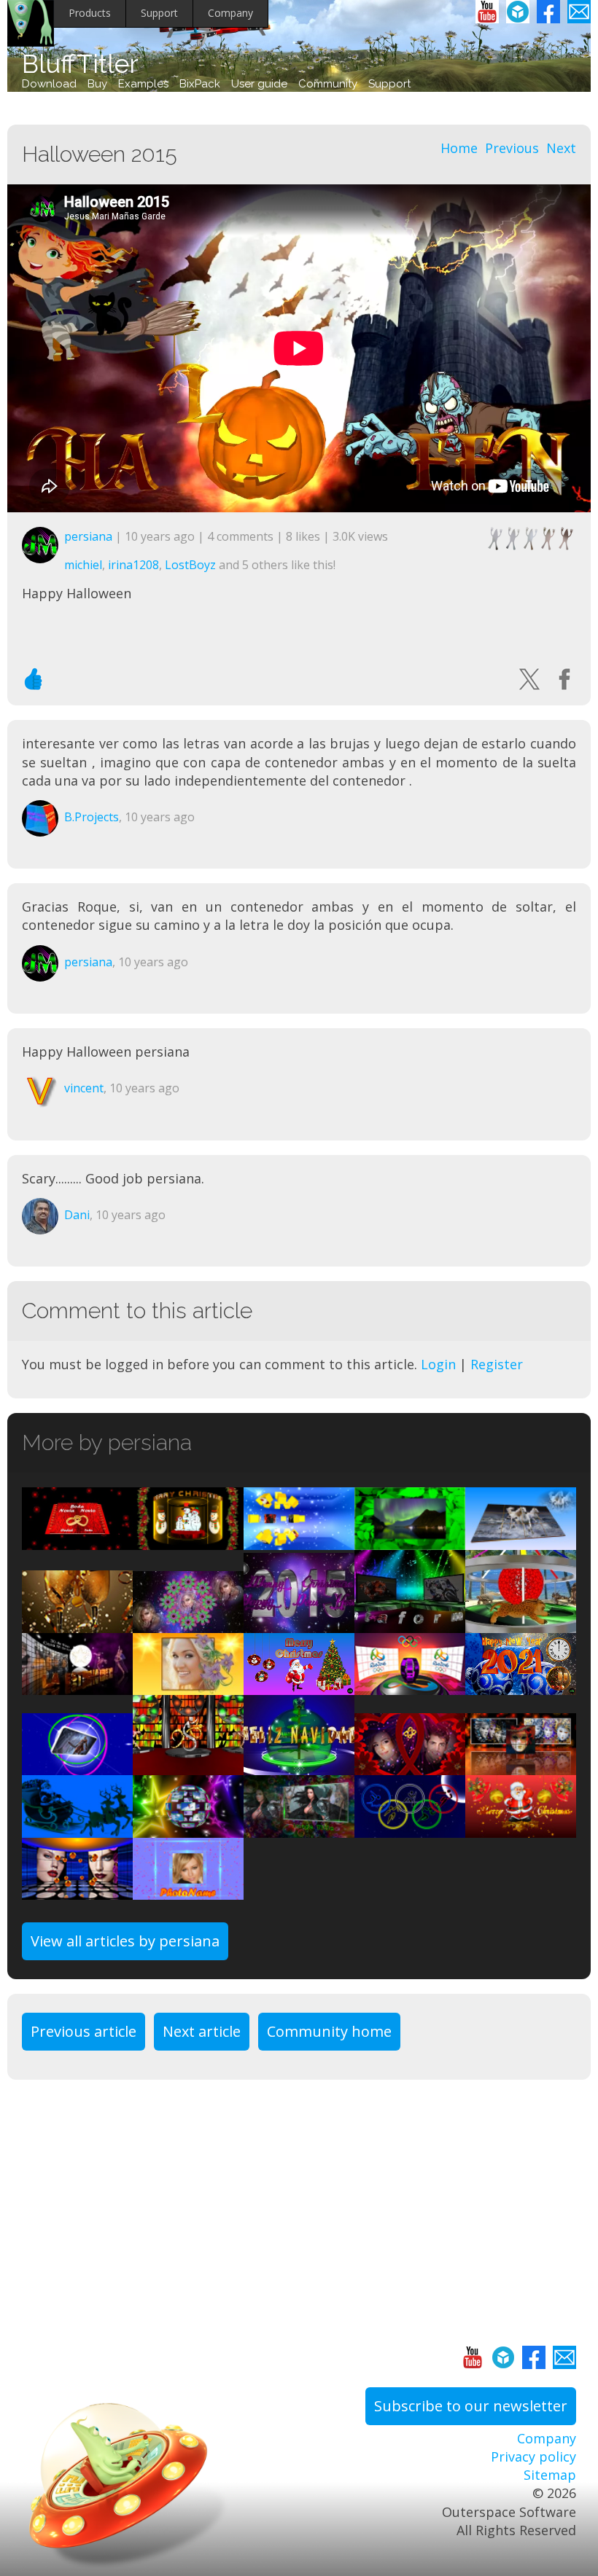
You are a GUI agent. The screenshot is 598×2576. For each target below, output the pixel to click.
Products (90, 13)
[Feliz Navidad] (299, 1766)
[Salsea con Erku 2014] (188, 1766)
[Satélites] (77, 1766)
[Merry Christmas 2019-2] (188, 1540)
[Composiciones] (188, 1686)
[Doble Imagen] (299, 1828)
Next (561, 148)
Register (497, 1364)
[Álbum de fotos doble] (77, 1540)
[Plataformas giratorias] (410, 1624)
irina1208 (133, 565)
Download (49, 84)
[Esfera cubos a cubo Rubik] (299, 1540)
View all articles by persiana (125, 1941)
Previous (512, 148)
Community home (329, 2031)
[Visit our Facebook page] (548, 12)
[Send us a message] (579, 12)
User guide (259, 84)
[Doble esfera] (188, 1828)
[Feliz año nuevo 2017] (77, 1828)
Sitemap (550, 2475)
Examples (143, 84)
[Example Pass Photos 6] (521, 1540)
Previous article (84, 2031)
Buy (97, 84)
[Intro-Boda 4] (410, 1766)
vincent (84, 1088)
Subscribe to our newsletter (471, 2406)
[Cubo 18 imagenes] (521, 1766)
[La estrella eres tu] (77, 1686)
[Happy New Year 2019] (77, 1624)
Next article (202, 2031)
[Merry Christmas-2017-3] (521, 1828)
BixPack (200, 84)
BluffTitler (80, 64)
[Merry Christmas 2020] (299, 1686)
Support (159, 13)
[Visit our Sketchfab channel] (518, 12)
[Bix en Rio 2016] (410, 1686)
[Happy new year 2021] (521, 1686)
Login (438, 1364)
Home (459, 148)
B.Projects (92, 817)
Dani (77, 1215)
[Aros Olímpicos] (410, 1828)
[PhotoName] (188, 1890)
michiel (83, 565)
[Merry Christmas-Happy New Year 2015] (299, 1624)
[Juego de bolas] (77, 1890)
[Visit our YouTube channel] (487, 12)
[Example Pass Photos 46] (410, 1540)
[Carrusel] (521, 1624)
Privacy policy (533, 2456)
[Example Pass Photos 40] (188, 1624)
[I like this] (34, 679)
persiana (88, 536)
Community (328, 84)
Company (230, 13)
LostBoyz (190, 565)
